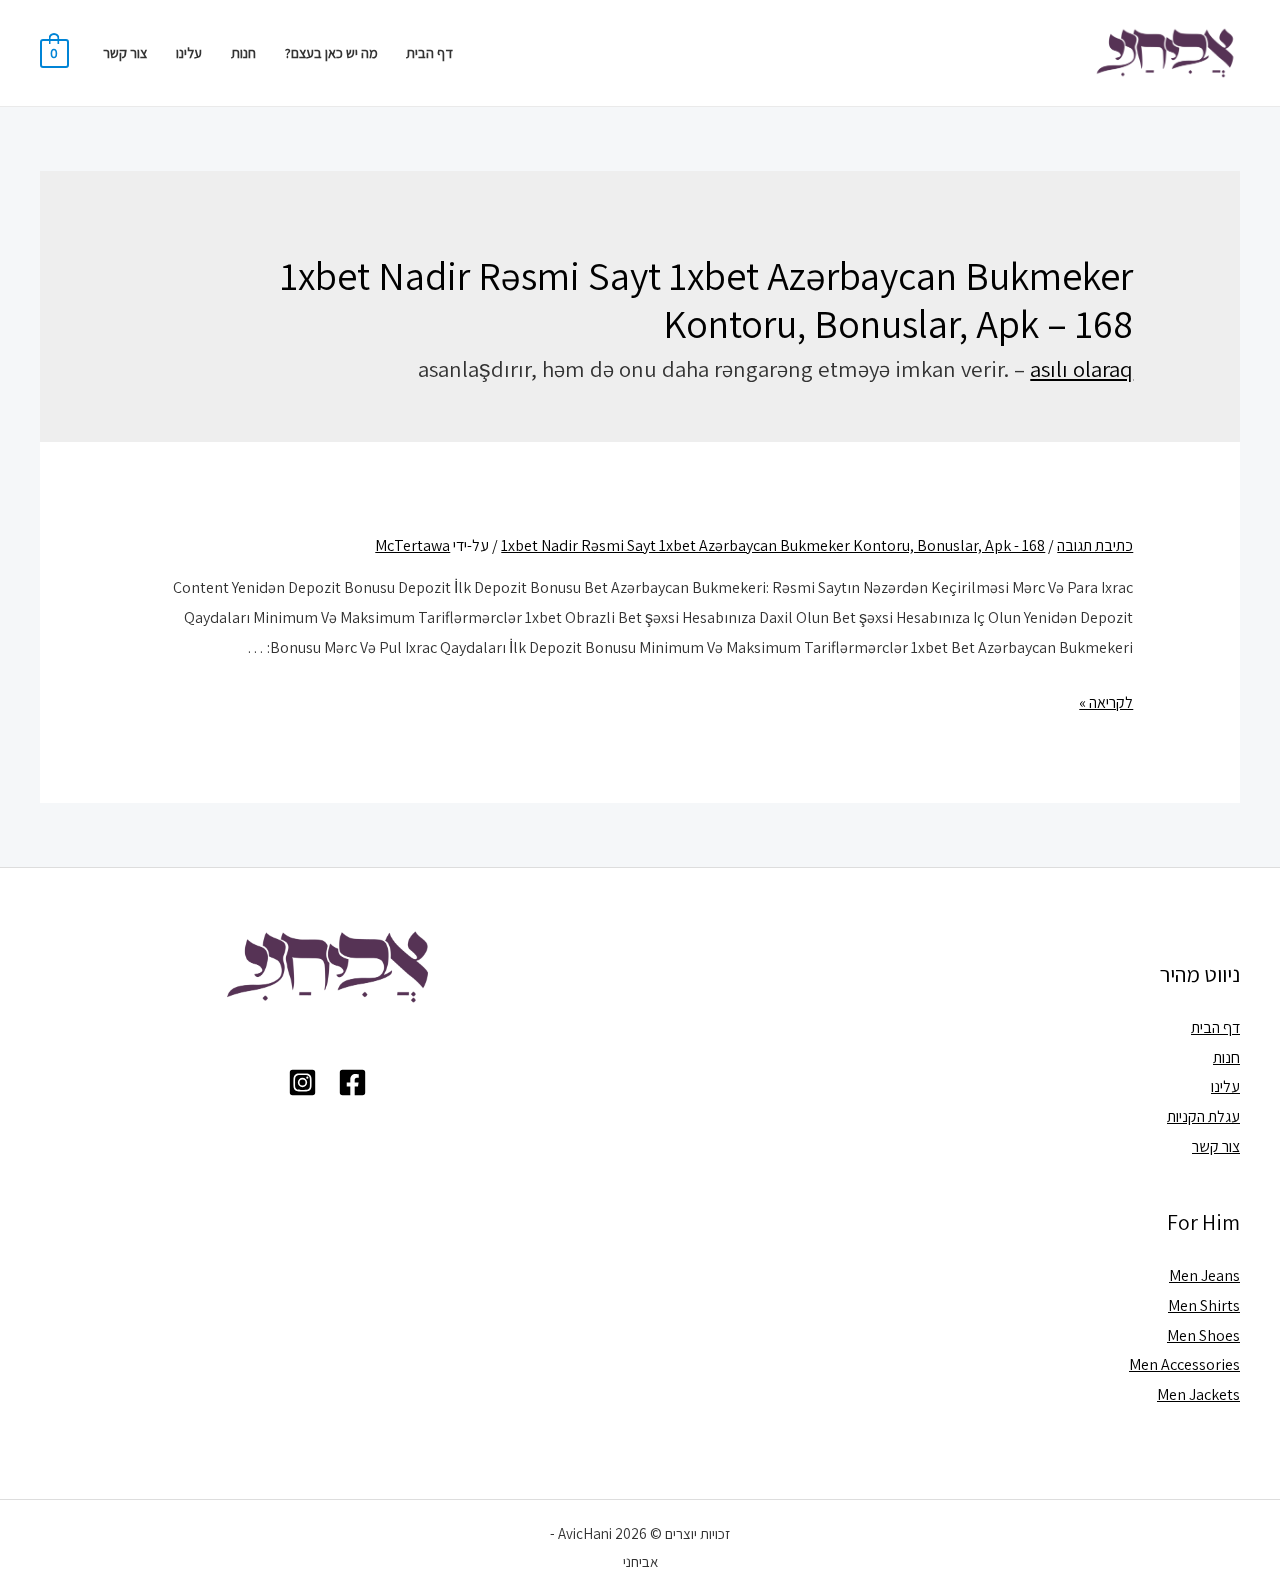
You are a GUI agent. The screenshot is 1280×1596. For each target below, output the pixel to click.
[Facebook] (352, 1082)
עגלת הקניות (1203, 1116)
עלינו (189, 52)
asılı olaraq (1081, 369)
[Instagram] (302, 1082)
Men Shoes (1203, 1335)
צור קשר (125, 52)
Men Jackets (1198, 1394)
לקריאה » (1106, 702)
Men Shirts (1204, 1305)
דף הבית (429, 52)
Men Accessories (1184, 1364)
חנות (243, 52)
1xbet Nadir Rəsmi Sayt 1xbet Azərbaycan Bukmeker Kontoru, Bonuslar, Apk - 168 (773, 545)
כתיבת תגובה (1095, 545)
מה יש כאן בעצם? (331, 52)
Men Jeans (1204, 1275)
